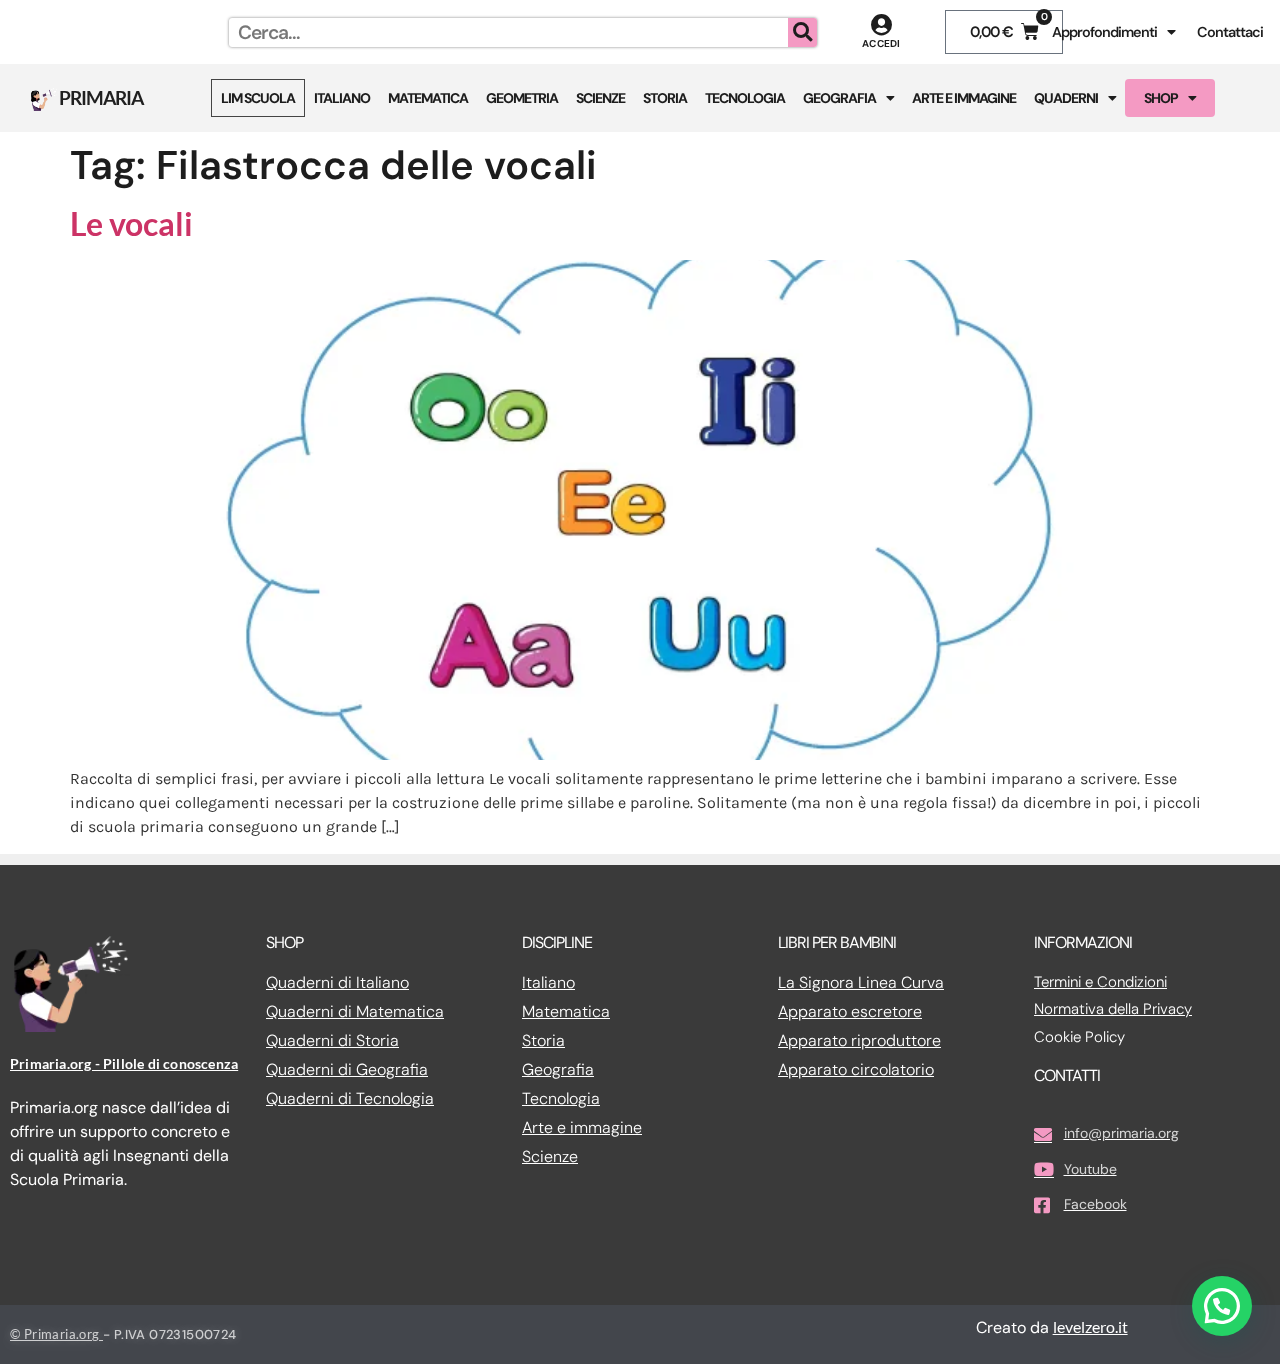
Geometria (522, 98)
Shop (1161, 98)
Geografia (839, 98)
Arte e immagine (964, 98)
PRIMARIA (101, 97)
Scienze (600, 98)
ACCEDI (881, 43)
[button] (1222, 1306)
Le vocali (131, 223)
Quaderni (1066, 98)
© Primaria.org (56, 1334)
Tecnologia (745, 98)
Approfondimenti (1104, 32)
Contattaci (1230, 32)
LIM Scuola (258, 98)
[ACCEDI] (881, 25)
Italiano (342, 98)
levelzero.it (1090, 1326)
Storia (665, 98)
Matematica (428, 98)
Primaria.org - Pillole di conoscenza (124, 1063)
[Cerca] (802, 32)
